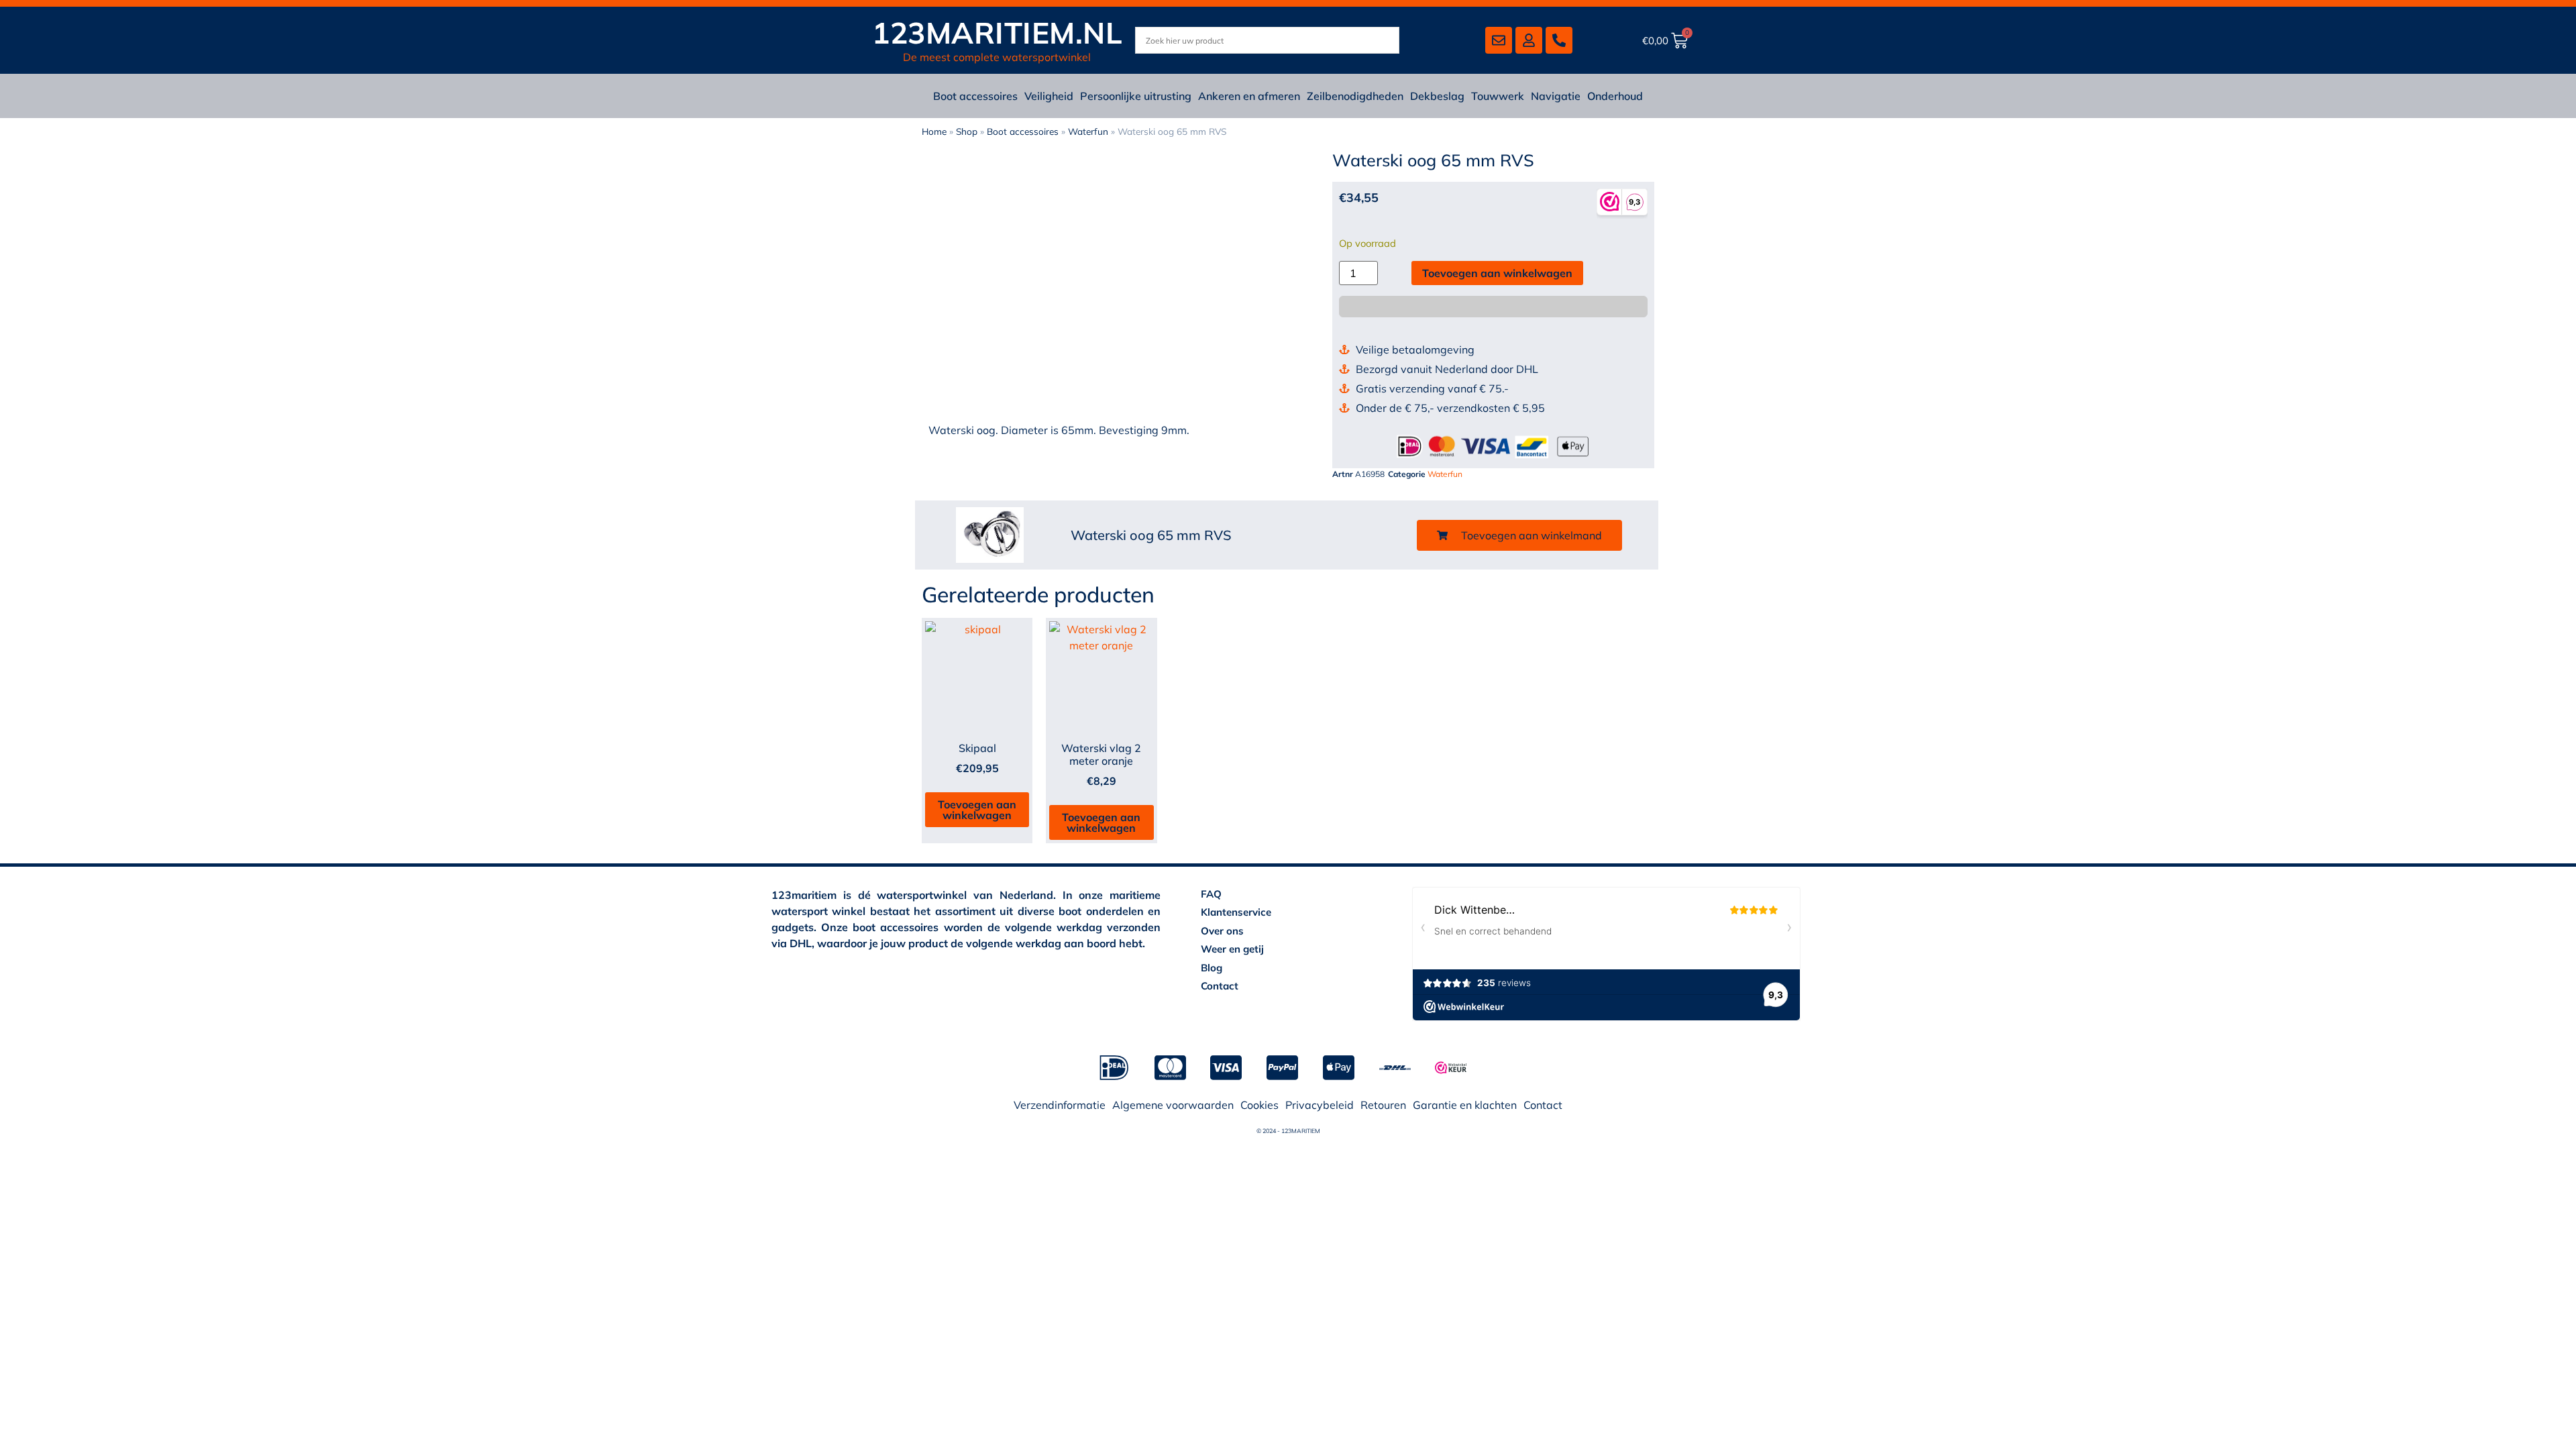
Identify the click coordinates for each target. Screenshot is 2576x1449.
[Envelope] (1499, 40)
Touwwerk (1498, 96)
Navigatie (1556, 96)
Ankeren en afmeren (1249, 96)
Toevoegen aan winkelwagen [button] (977, 810)
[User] (1529, 40)
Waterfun (1088, 131)
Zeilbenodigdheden (1355, 96)
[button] (1519, 535)
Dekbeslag (1437, 96)
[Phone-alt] (1559, 40)
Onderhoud (1615, 96)
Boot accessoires (975, 96)
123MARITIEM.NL (997, 33)
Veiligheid (1049, 96)
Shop (967, 131)
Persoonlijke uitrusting (1136, 96)
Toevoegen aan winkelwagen (1497, 273)
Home (934, 131)
